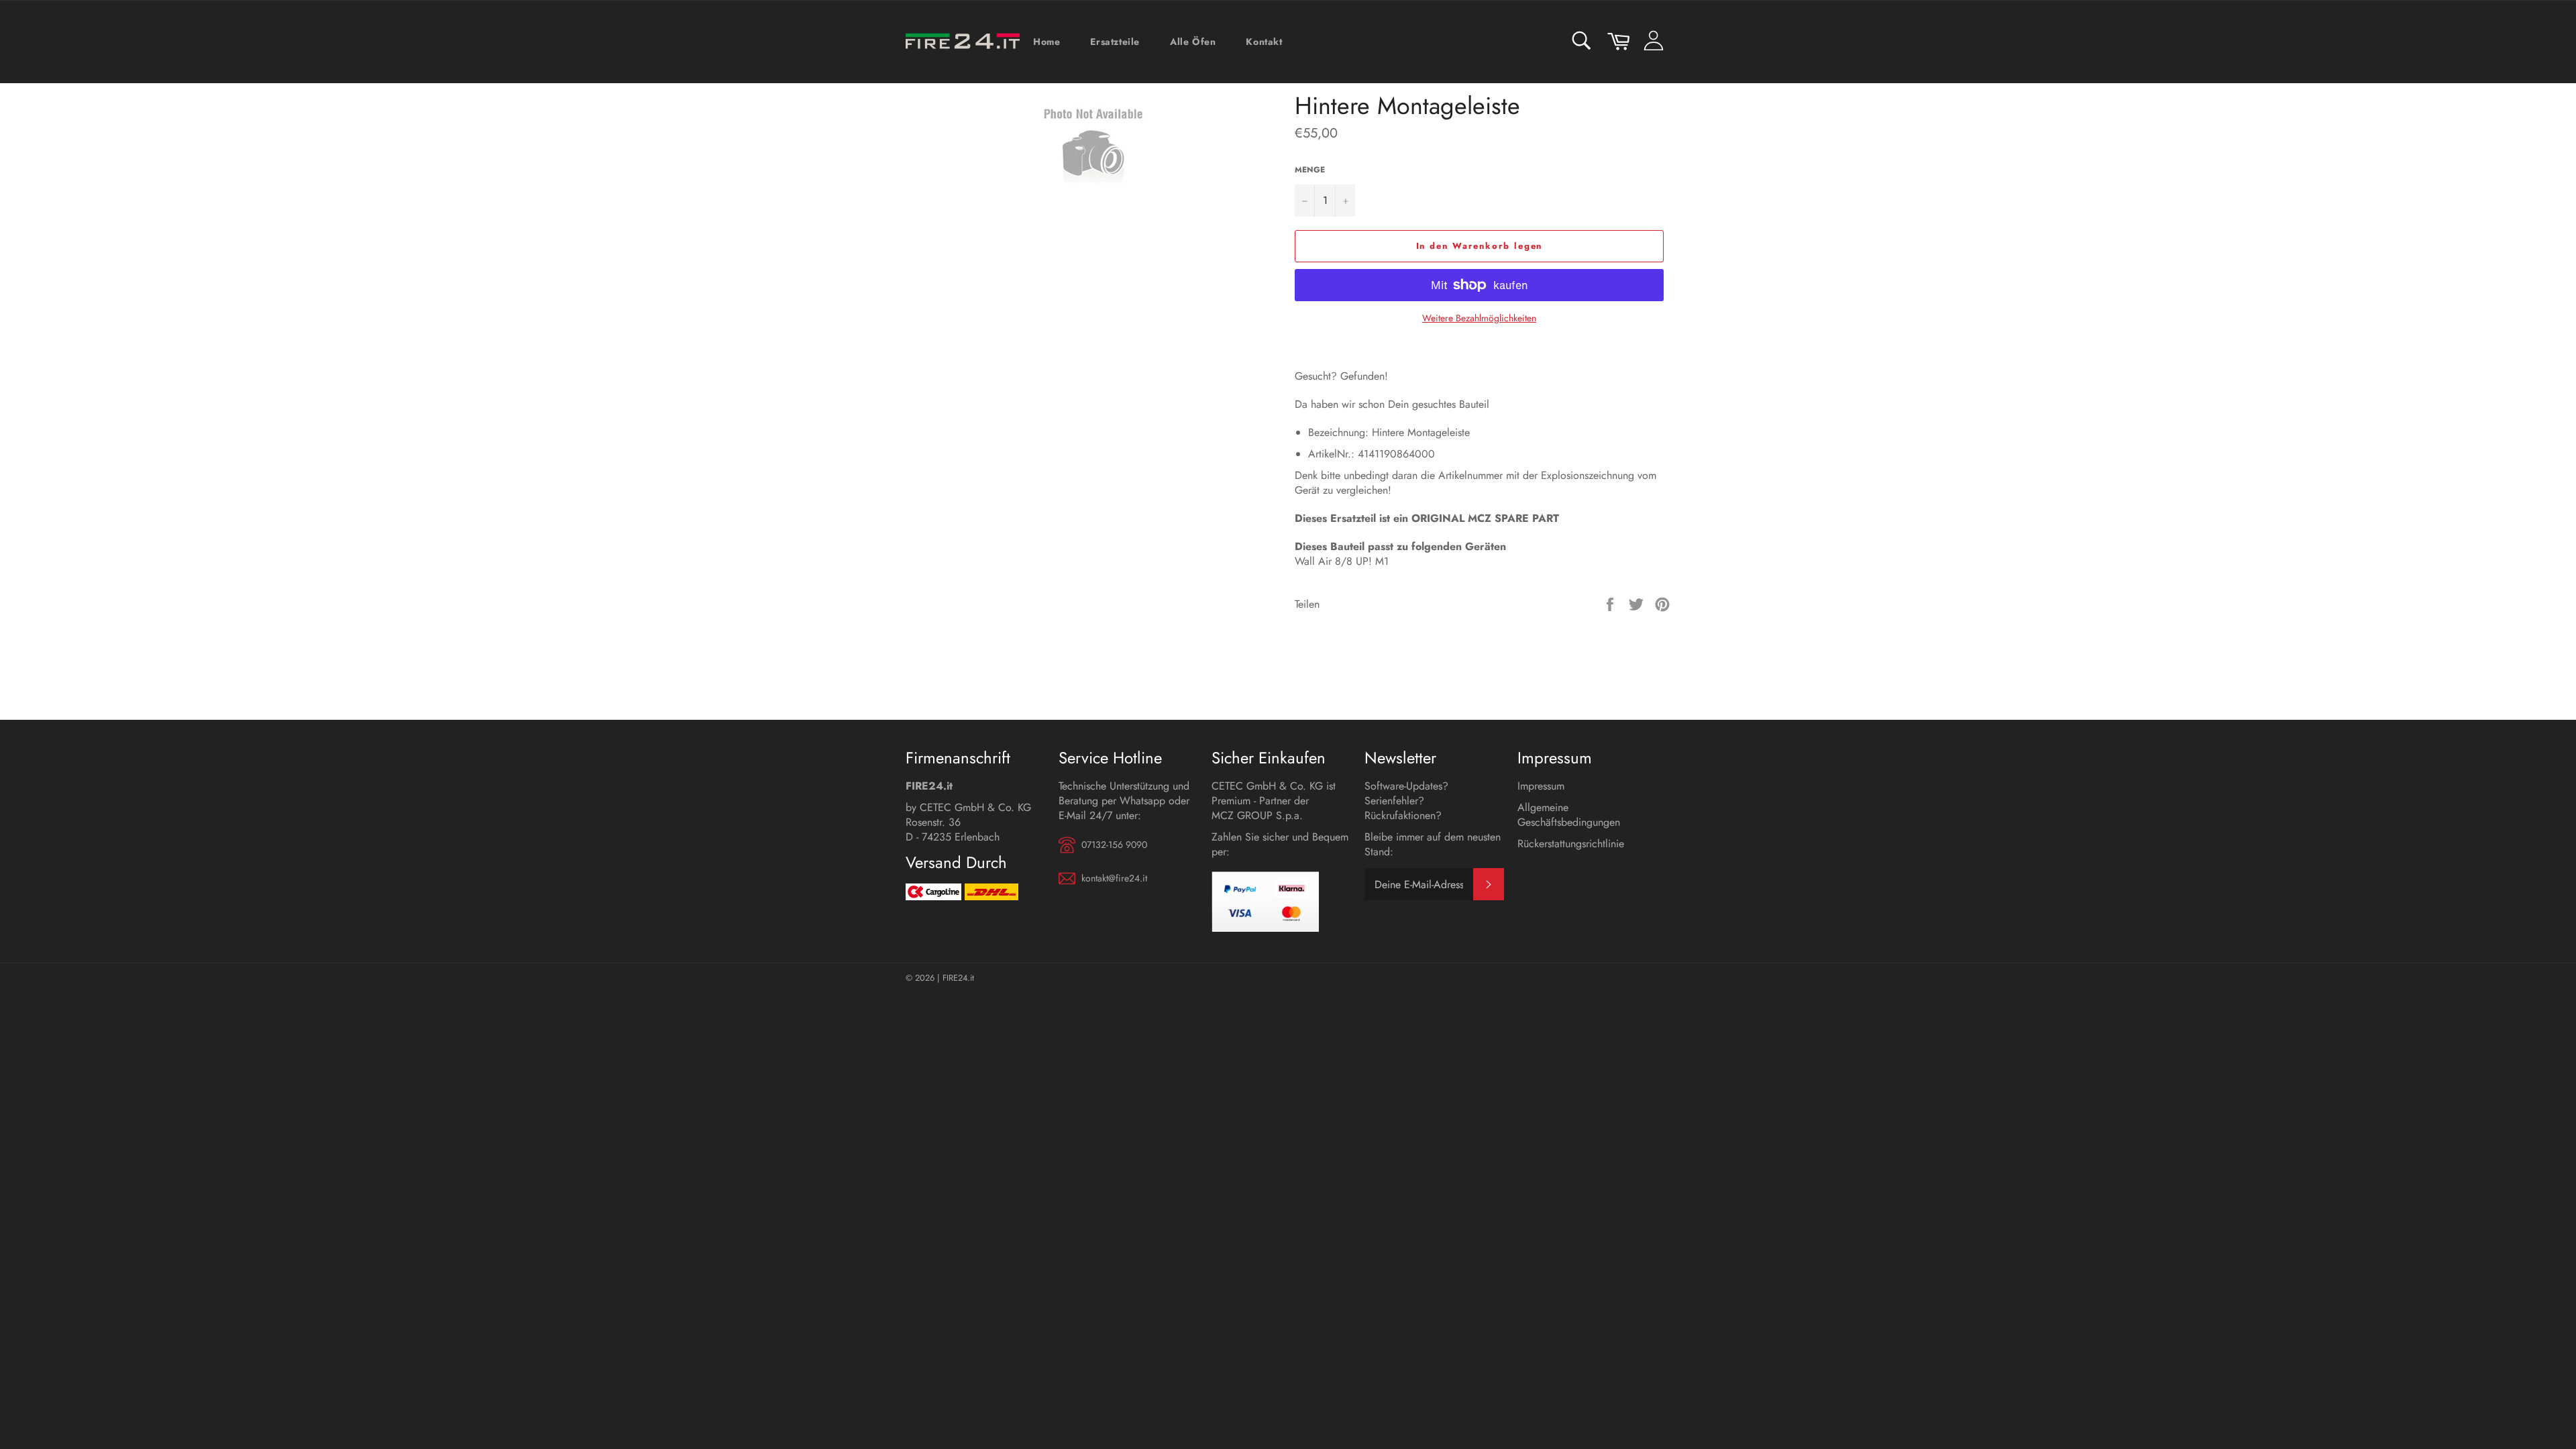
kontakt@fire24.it (1114, 878)
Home (1046, 42)
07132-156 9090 (1114, 845)
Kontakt (1264, 42)
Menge (1310, 170)
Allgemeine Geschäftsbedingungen (1569, 815)
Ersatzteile (1115, 42)
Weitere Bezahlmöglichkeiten (1479, 318)
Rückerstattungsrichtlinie (1571, 844)
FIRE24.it (958, 978)
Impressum (1541, 786)
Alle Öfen (1193, 42)
